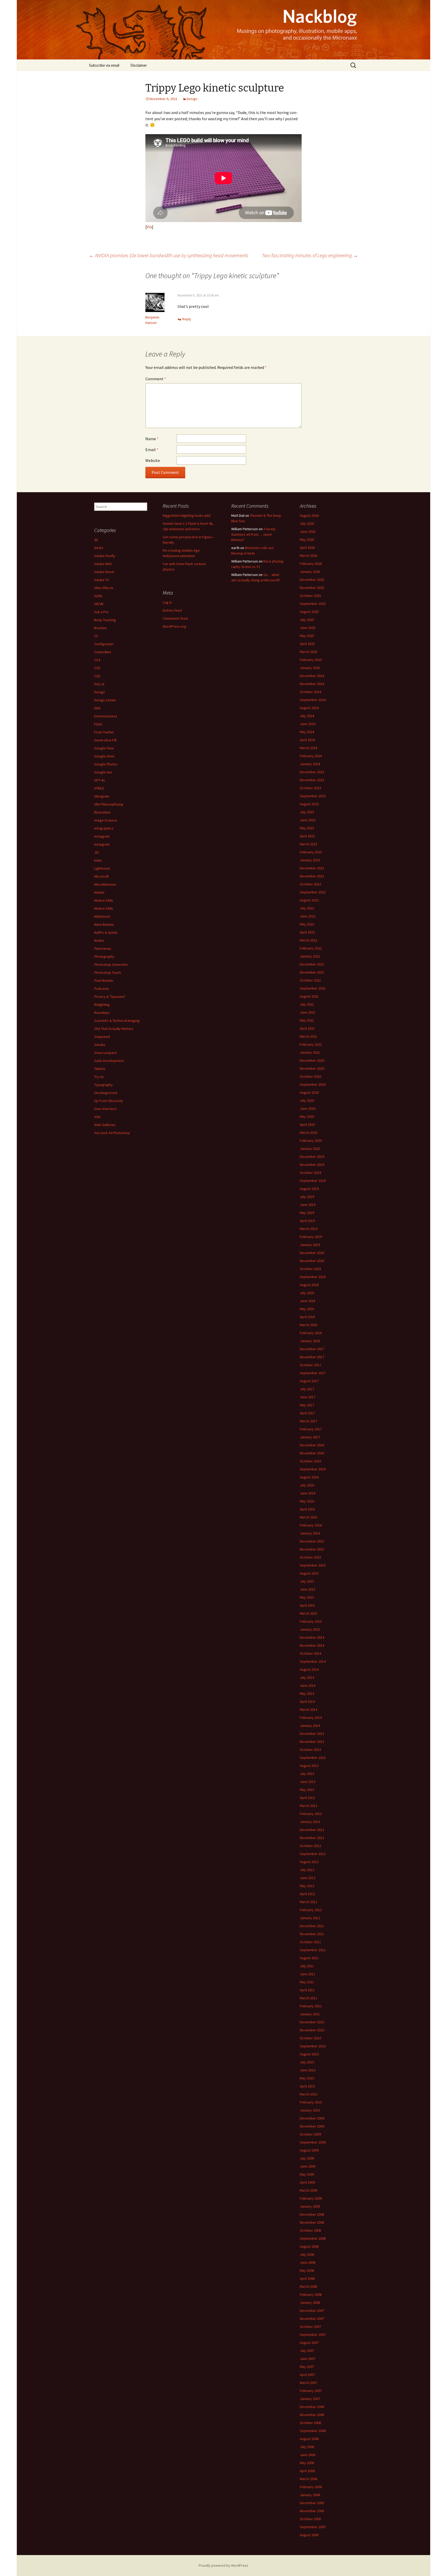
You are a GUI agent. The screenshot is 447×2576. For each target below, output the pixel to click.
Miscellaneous (105, 884)
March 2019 (308, 1229)
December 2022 (312, 868)
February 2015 (311, 1621)
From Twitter (104, 732)
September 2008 (313, 2238)
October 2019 (310, 1173)
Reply (187, 319)
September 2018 (313, 1277)
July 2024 (307, 716)
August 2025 (309, 612)
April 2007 (307, 2375)
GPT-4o (100, 780)
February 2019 (311, 1237)
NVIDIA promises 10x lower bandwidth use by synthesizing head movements (169, 255)
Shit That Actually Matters (114, 1029)
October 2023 (310, 788)
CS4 (97, 660)
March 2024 (308, 748)
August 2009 (309, 2150)
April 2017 (307, 1413)
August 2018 (309, 1285)
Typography (103, 1085)
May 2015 (307, 1597)
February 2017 (311, 1429)
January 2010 (310, 2110)
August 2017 (309, 1381)
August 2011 (309, 1958)
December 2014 (312, 1637)
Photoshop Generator (111, 964)
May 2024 (307, 732)
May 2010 (307, 2078)
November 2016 (312, 1453)
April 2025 (307, 644)
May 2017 (307, 1405)
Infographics (104, 828)
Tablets (100, 1069)
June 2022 (308, 916)
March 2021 (308, 1036)
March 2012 (308, 1902)
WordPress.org (174, 626)
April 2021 (307, 1028)
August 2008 (309, 2246)
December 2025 (312, 580)
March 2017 (308, 1421)
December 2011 (312, 1926)
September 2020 (313, 1084)
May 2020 (307, 1116)
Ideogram (102, 796)
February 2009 (311, 2198)
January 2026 (310, 572)
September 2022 (313, 892)
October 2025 (310, 596)
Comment (156, 379)
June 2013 (308, 1782)
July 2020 (307, 1100)
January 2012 (310, 1918)
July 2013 (307, 1774)
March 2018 (308, 1325)
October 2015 (310, 1557)
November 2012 (312, 1838)
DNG (97, 708)
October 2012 (310, 1846)
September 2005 (313, 2527)
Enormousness (106, 716)
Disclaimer (139, 65)
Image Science (106, 820)
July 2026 (307, 523)
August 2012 (309, 1862)
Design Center (105, 700)
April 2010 (307, 2086)
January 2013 (310, 1822)
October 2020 (310, 1076)
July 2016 (307, 1485)
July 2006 (307, 2447)
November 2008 (312, 2222)
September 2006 (313, 2431)
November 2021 (312, 972)
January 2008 (310, 2303)
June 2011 (308, 1974)
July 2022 (307, 908)
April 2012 (307, 1894)
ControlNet (103, 652)
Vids (97, 1117)
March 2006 (308, 2479)
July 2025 (307, 620)
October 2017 (310, 1365)
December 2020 (312, 1060)
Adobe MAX (103, 564)
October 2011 (310, 1942)
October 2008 (310, 2230)
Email (152, 450)
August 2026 (309, 515)
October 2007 (310, 2327)
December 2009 (312, 2118)
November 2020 (312, 1068)
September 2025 (313, 604)
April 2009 (307, 2182)
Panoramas (103, 948)
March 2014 (308, 1709)
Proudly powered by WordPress (224, 2565)
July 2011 (307, 1966)
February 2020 (311, 1141)
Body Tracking (105, 620)
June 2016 (308, 1493)
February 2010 (311, 2102)
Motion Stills (104, 900)
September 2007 (313, 2335)
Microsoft (101, 876)
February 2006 (311, 2487)
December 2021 (312, 964)
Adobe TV (102, 580)
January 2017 (310, 1437)
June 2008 (308, 2262)
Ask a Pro (101, 612)
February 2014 (311, 1718)
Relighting (102, 1005)
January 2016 (310, 1533)
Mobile (99, 892)
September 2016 (313, 1469)
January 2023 (310, 860)
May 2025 (307, 636)
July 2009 (307, 2158)
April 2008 (307, 2278)
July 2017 (307, 1389)
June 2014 (308, 1685)
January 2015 (310, 1629)
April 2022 (307, 932)
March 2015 (308, 1613)
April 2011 (307, 1990)
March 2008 (308, 2286)
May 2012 (307, 1886)
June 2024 (308, 724)
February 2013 (311, 1814)
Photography (104, 956)
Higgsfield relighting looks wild (187, 515)
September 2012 (313, 1854)
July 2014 (307, 1677)
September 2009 (313, 2142)
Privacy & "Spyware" (110, 997)
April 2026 (307, 548)
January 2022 (310, 956)
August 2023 (309, 804)
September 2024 (313, 700)
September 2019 (313, 1181)
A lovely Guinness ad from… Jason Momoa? (253, 534)
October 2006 (310, 2423)
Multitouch (102, 916)
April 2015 (307, 1605)
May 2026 (307, 539)
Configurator (104, 644)
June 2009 (308, 2166)
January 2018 (310, 1341)
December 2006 (312, 2407)
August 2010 (309, 2054)
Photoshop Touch (108, 972)
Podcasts (102, 989)
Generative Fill (105, 740)
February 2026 (311, 564)
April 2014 (307, 1701)
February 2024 (311, 756)
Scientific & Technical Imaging (117, 1021)
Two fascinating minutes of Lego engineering (310, 255)
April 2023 (307, 836)
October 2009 (310, 2134)
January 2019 (310, 1245)
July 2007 (307, 2351)
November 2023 (312, 780)
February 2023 (311, 852)
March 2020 (308, 1133)
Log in (167, 602)
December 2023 (312, 772)
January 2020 (310, 1149)
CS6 (97, 676)
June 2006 (308, 2455)
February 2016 (311, 1525)
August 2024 (309, 708)
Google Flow (104, 748)
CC (96, 636)
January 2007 (310, 2399)
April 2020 (307, 1124)
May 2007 (307, 2367)
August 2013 (309, 1766)
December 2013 (312, 1734)
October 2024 (310, 692)
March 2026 (308, 556)
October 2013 (310, 1750)
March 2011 (308, 1998)
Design (192, 99)
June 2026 (308, 531)
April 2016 (307, 1509)
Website (153, 460)
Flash (98, 724)
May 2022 (307, 924)
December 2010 (312, 2022)
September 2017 (313, 1373)
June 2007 (308, 2359)
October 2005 (310, 2519)
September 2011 (313, 1950)
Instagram (102, 836)
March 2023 (308, 844)
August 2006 (309, 2439)
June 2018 (308, 1301)
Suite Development (109, 1061)
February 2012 (311, 1910)
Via (149, 227)
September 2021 (313, 988)
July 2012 (307, 1870)
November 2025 (312, 588)
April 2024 (307, 740)
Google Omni (104, 756)
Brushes (100, 628)
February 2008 (311, 2294)
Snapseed (102, 1037)
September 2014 (313, 1661)
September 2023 (313, 796)
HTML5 (99, 788)
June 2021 (308, 1012)
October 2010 (310, 2038)
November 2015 (312, 1549)
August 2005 (309, 2535)
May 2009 (307, 2174)
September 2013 (313, 1758)
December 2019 (312, 1157)
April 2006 (307, 2471)
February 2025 (311, 660)
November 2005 (312, 2511)
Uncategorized (106, 1093)
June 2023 (308, 820)
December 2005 (312, 2503)
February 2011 (311, 2006)
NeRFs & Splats (106, 932)
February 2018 (311, 1333)
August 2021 (309, 996)
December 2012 (312, 1830)
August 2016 (309, 1477)
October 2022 (310, 884)
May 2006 (307, 2463)
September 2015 (313, 1565)
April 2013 (307, 1798)
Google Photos (106, 764)
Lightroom (102, 868)
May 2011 (307, 1982)
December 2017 (312, 1349)
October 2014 (310, 1653)
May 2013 (307, 1790)
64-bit (99, 548)
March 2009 (308, 2190)
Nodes (99, 940)
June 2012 (308, 1878)
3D (96, 540)
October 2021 (310, 980)
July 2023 (307, 812)
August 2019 (309, 1189)
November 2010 (312, 2030)
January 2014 (310, 1726)
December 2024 (312, 676)
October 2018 (310, 1269)
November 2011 (312, 1934)
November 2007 (312, 2319)
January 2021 (310, 1052)
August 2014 (309, 1669)
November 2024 (312, 684)
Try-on (99, 1077)
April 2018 (307, 1317)
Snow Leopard (105, 1053)
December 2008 (312, 2214)
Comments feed (175, 618)
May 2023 (307, 828)
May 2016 (307, 1501)
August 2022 (309, 900)
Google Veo (103, 772)
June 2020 (308, 1108)
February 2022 (311, 948)
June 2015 (308, 1589)
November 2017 (312, 1357)
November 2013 (312, 1742)
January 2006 (310, 2495)
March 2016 (308, 1517)
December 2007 (312, 2311)
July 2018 (307, 1293)
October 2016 (310, 1461)
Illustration (102, 812)
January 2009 (310, 2206)
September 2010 (313, 2046)
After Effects (104, 588)
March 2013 (308, 1806)
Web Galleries (105, 1125)
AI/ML (98, 596)
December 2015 (312, 1541)
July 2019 (307, 1197)
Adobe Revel (104, 572)
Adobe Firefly (105, 556)
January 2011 (310, 2014)
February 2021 (311, 1044)
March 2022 (308, 940)
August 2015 (309, 1573)
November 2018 (312, 1261)
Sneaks (100, 1045)
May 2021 (307, 1020)
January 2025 (310, 668)
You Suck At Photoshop (112, 1133)
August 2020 (309, 1092)
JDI (96, 852)
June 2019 (308, 1205)
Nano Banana (104, 924)
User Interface (105, 1109)
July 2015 (307, 1581)
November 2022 (312, 876)
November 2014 (312, 1645)
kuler (98, 860)
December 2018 (312, 1253)
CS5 (97, 668)
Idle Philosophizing (109, 804)
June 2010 (308, 2070)
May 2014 (307, 1693)
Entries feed (172, 610)
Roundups (102, 1013)
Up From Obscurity (109, 1101)
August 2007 (309, 2343)
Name (152, 439)
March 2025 (308, 652)
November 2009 (312, 2126)
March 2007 (308, 2383)
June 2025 (308, 628)
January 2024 (310, 764)
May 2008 (307, 2270)
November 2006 (312, 2415)
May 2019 (307, 1213)
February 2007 (311, 2391)
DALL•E (99, 684)
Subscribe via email (104, 65)
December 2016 (312, 1445)
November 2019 (312, 1165)
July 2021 (307, 1004)
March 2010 (308, 2094)
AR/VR (99, 604)
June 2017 (308, 1397)
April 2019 (307, 1221)
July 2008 (307, 2254)
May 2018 (307, 1309)
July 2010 (307, 2062)
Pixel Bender (104, 981)
